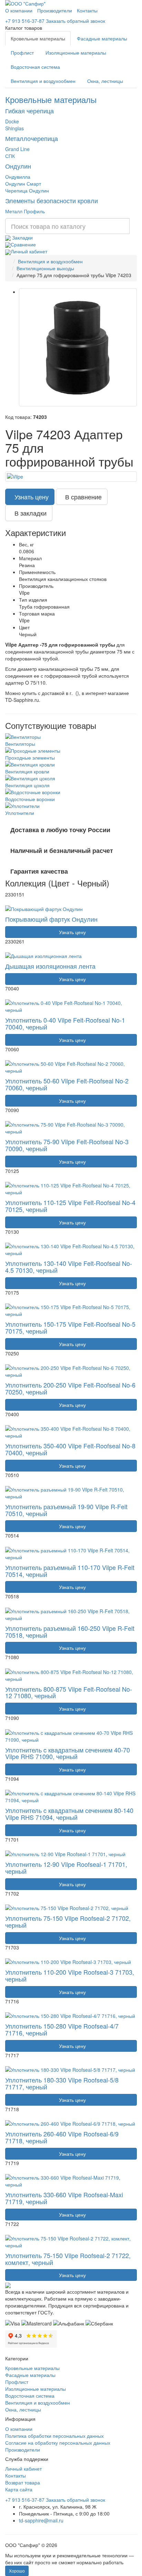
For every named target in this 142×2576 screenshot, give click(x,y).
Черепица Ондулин (27, 190)
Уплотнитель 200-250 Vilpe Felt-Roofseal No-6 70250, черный (70, 1388)
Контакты (87, 10)
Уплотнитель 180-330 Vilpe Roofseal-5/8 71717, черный (62, 2083)
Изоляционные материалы (76, 53)
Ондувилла (18, 177)
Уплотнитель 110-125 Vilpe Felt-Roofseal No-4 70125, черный (70, 1206)
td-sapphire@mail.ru (41, 2520)
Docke (12, 121)
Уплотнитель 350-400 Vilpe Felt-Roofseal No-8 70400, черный (70, 1449)
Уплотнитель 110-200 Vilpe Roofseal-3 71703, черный (70, 1975)
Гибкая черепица (29, 111)
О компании (19, 10)
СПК (10, 156)
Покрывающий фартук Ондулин (51, 919)
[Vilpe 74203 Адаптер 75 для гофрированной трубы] (78, 347)
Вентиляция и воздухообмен (43, 81)
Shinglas (14, 128)
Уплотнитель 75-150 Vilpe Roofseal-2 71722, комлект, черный (68, 2259)
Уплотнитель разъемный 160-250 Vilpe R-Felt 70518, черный (70, 1632)
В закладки (29, 513)
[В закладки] (15, 904)
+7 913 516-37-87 (25, 21)
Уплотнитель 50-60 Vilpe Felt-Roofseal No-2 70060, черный (67, 1084)
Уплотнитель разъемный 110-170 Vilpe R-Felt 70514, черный (70, 1571)
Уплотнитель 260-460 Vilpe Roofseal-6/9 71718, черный (62, 2137)
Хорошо (17, 2571)
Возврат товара (23, 2482)
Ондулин (18, 166)
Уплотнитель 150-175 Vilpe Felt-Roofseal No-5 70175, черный (70, 1327)
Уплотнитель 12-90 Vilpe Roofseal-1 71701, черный (66, 1868)
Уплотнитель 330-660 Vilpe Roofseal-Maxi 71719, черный (64, 2198)
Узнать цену (30, 497)
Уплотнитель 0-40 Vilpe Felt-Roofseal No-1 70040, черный (65, 1023)
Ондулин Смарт (23, 184)
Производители (55, 10)
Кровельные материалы (38, 38)
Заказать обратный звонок (75, 21)
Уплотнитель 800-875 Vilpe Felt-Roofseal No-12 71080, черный (69, 1692)
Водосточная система (35, 67)
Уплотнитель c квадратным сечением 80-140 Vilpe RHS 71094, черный (69, 1814)
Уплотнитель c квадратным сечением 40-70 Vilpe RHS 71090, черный (68, 1753)
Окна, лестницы (105, 81)
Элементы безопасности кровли (52, 200)
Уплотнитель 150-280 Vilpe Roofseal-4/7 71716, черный (62, 2029)
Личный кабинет (29, 251)
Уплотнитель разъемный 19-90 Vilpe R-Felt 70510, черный (66, 1510)
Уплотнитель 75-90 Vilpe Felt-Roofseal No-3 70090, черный (67, 1145)
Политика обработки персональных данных (54, 2436)
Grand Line (17, 149)
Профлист (22, 53)
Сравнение (23, 244)
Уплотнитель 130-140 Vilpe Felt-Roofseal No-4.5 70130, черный (69, 1267)
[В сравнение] (8, 904)
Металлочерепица (32, 138)
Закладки (22, 237)
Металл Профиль (25, 211)
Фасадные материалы (102, 38)
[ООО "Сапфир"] (8, 2284)
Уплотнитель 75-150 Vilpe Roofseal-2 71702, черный (68, 1921)
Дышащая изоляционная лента (50, 966)
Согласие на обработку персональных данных (58, 2443)
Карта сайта (19, 2489)
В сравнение (82, 497)
